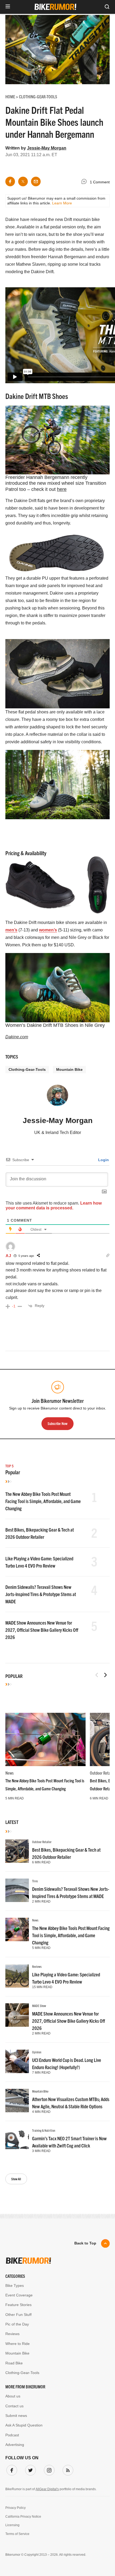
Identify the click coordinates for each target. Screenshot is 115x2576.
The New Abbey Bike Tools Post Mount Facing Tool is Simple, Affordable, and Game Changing (43, 1501)
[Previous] (97, 1675)
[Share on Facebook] (10, 181)
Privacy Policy (16, 2508)
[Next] (105, 1675)
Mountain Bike (69, 1069)
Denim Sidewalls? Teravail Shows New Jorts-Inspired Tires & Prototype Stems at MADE (41, 1594)
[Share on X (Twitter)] (23, 181)
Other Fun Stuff (18, 2315)
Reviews (37, 1966)
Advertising (15, 2445)
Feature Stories (18, 2305)
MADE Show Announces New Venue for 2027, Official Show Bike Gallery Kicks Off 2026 (42, 1630)
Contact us (14, 2406)
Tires (35, 1881)
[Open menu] (8, 7)
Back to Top (85, 2243)
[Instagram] (48, 2469)
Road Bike (14, 2363)
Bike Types (15, 2286)
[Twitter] (29, 2469)
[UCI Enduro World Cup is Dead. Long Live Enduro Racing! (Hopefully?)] (17, 2061)
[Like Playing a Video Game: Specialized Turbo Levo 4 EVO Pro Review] (17, 1976)
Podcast (12, 2435)
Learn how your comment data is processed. (54, 1206)
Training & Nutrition (44, 2130)
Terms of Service (17, 2534)
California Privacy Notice (23, 2517)
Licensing (12, 2525)
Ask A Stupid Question (24, 2425)
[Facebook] (11, 2469)
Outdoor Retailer (42, 1842)
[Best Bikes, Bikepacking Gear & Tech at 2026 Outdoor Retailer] (17, 1851)
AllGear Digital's (47, 2489)
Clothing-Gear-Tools (27, 1069)
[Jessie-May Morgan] (57, 1098)
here (62, 489)
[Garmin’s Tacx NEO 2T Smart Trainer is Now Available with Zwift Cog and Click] (17, 2140)
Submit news (16, 2416)
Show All (16, 2179)
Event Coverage (19, 2295)
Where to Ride (18, 2344)
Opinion (37, 2052)
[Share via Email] (36, 181)
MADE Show (39, 2006)
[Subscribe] (67, 2469)
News (9, 1773)
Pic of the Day (17, 2324)
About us (13, 2396)
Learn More (62, 203)
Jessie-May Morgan (47, 148)
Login (103, 1160)
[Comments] (85, 182)
